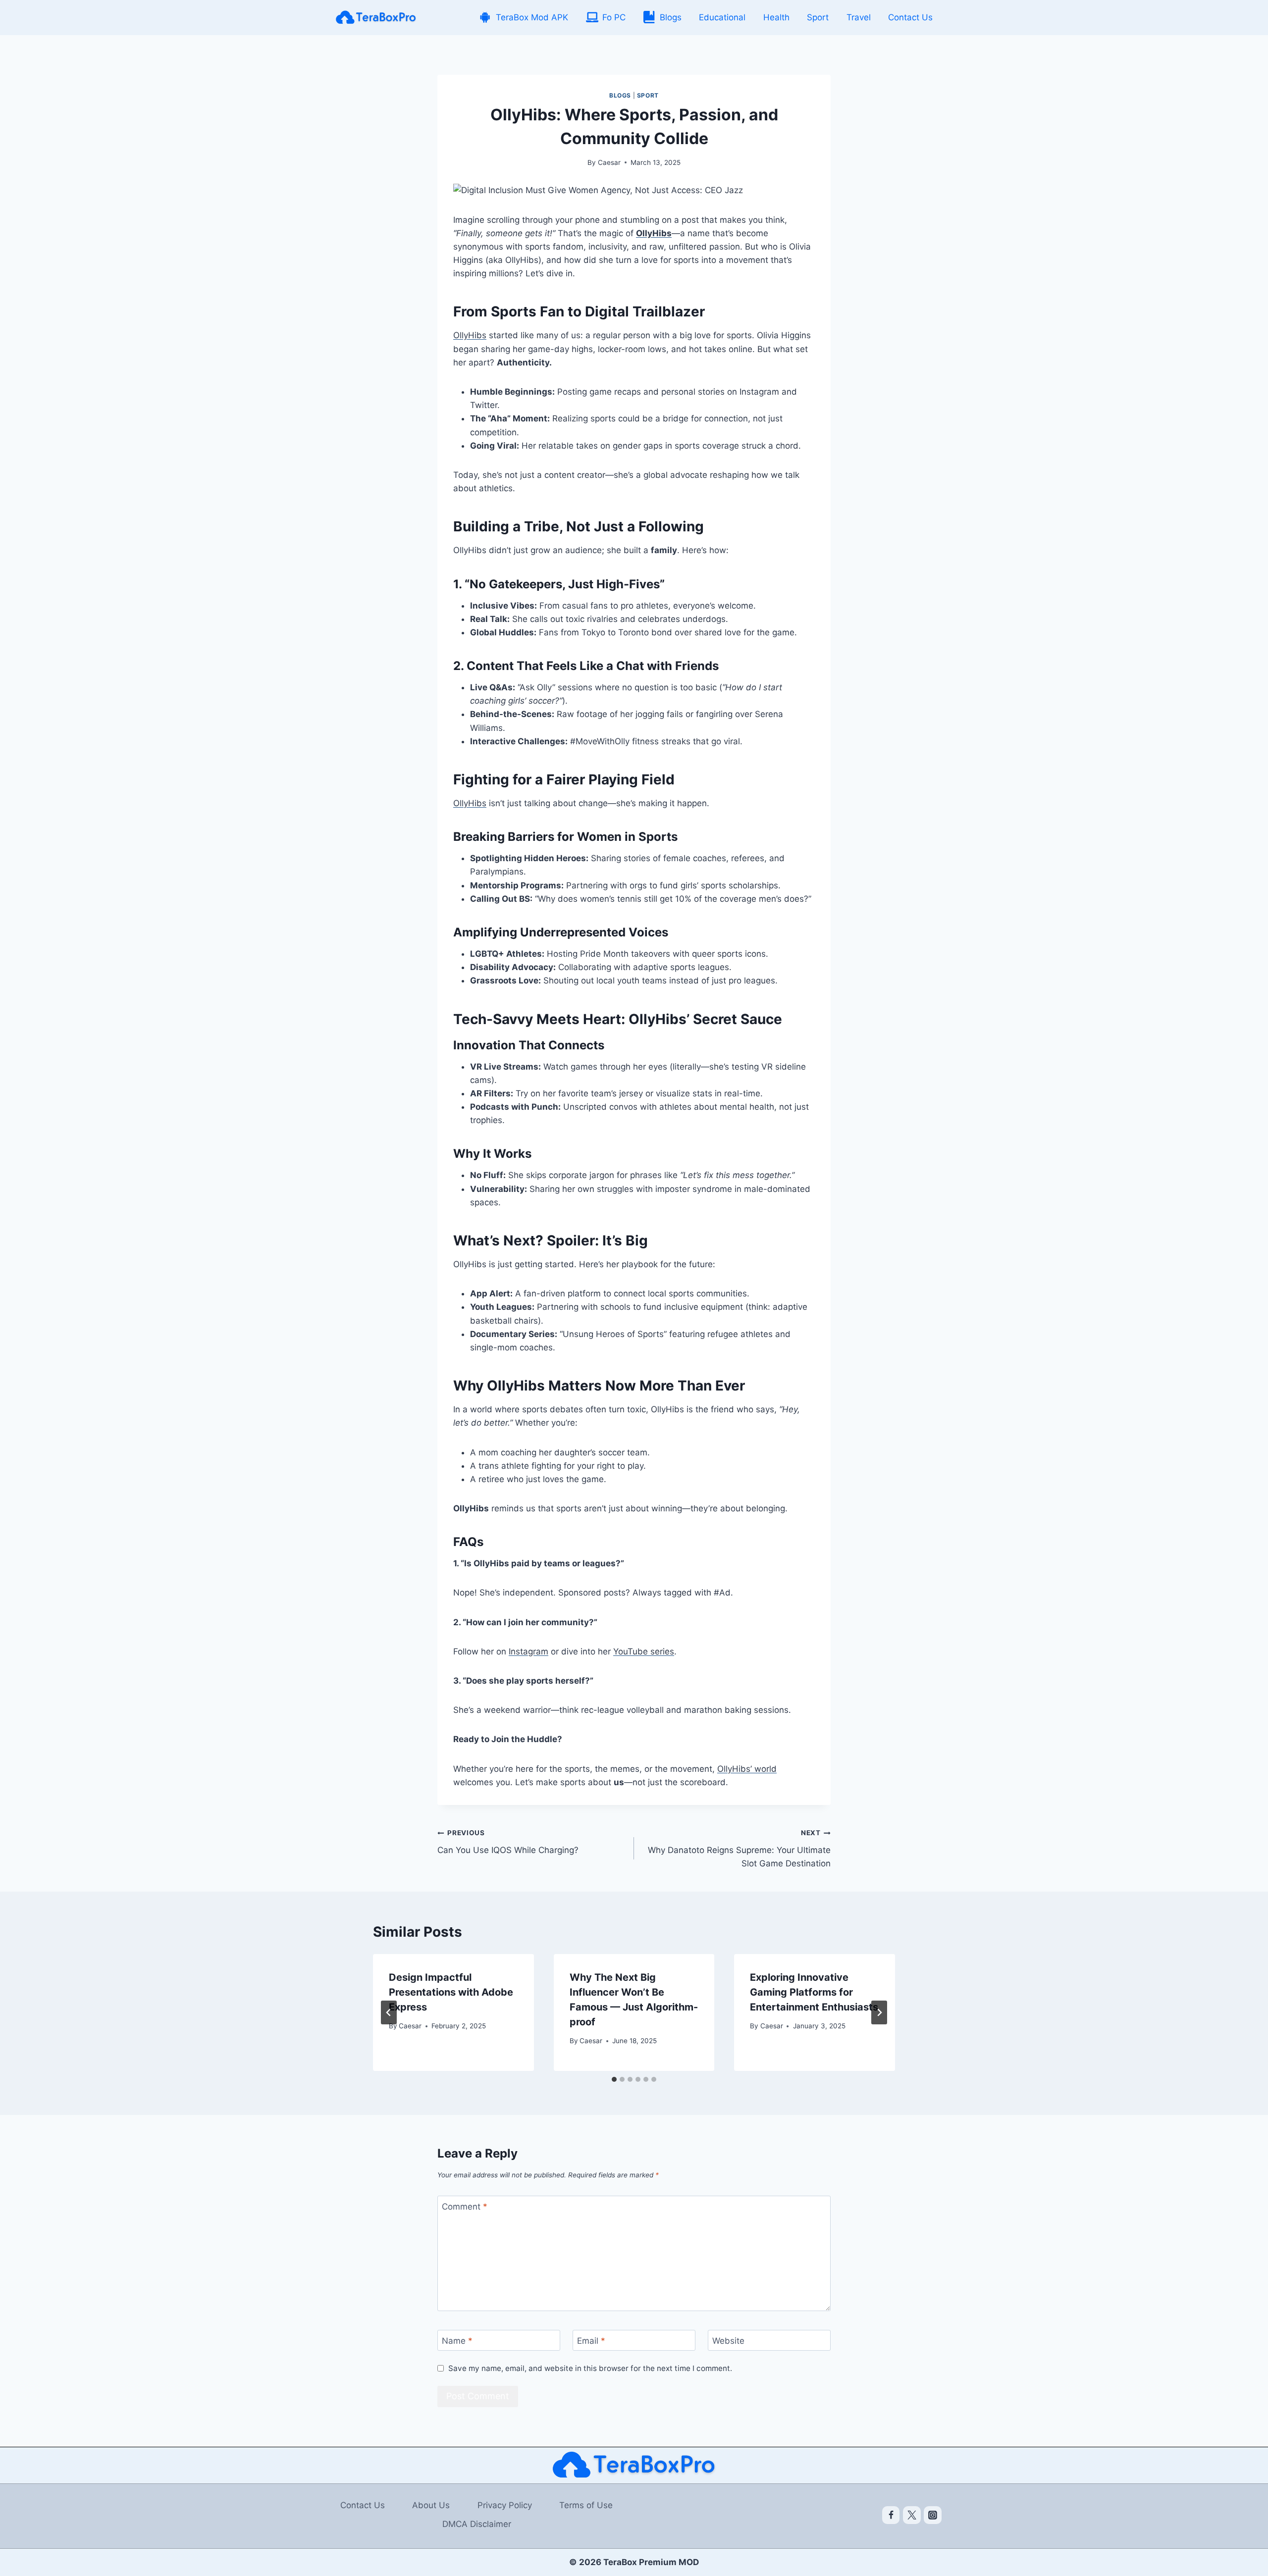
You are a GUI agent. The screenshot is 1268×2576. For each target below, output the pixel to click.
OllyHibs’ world (747, 1769)
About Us (431, 2505)
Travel (859, 17)
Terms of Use (586, 2505)
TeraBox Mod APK (532, 17)
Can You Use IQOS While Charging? (508, 1842)
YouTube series (644, 1651)
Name (457, 2341)
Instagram (528, 1651)
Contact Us (910, 17)
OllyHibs (470, 335)
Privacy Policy (505, 2505)
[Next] (879, 2012)
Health (776, 17)
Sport (818, 17)
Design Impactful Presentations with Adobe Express (451, 1992)
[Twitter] (912, 2515)
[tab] (614, 2079)
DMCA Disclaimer (477, 2524)
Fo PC (614, 17)
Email (591, 2341)
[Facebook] (891, 2515)
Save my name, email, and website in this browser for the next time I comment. (590, 2368)
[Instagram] (933, 2515)
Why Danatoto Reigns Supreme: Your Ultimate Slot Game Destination (739, 1849)
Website (728, 2341)
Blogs (671, 17)
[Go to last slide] (389, 2012)
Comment (465, 2207)
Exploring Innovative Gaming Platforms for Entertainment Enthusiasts (814, 1992)
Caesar (609, 162)
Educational (722, 17)
